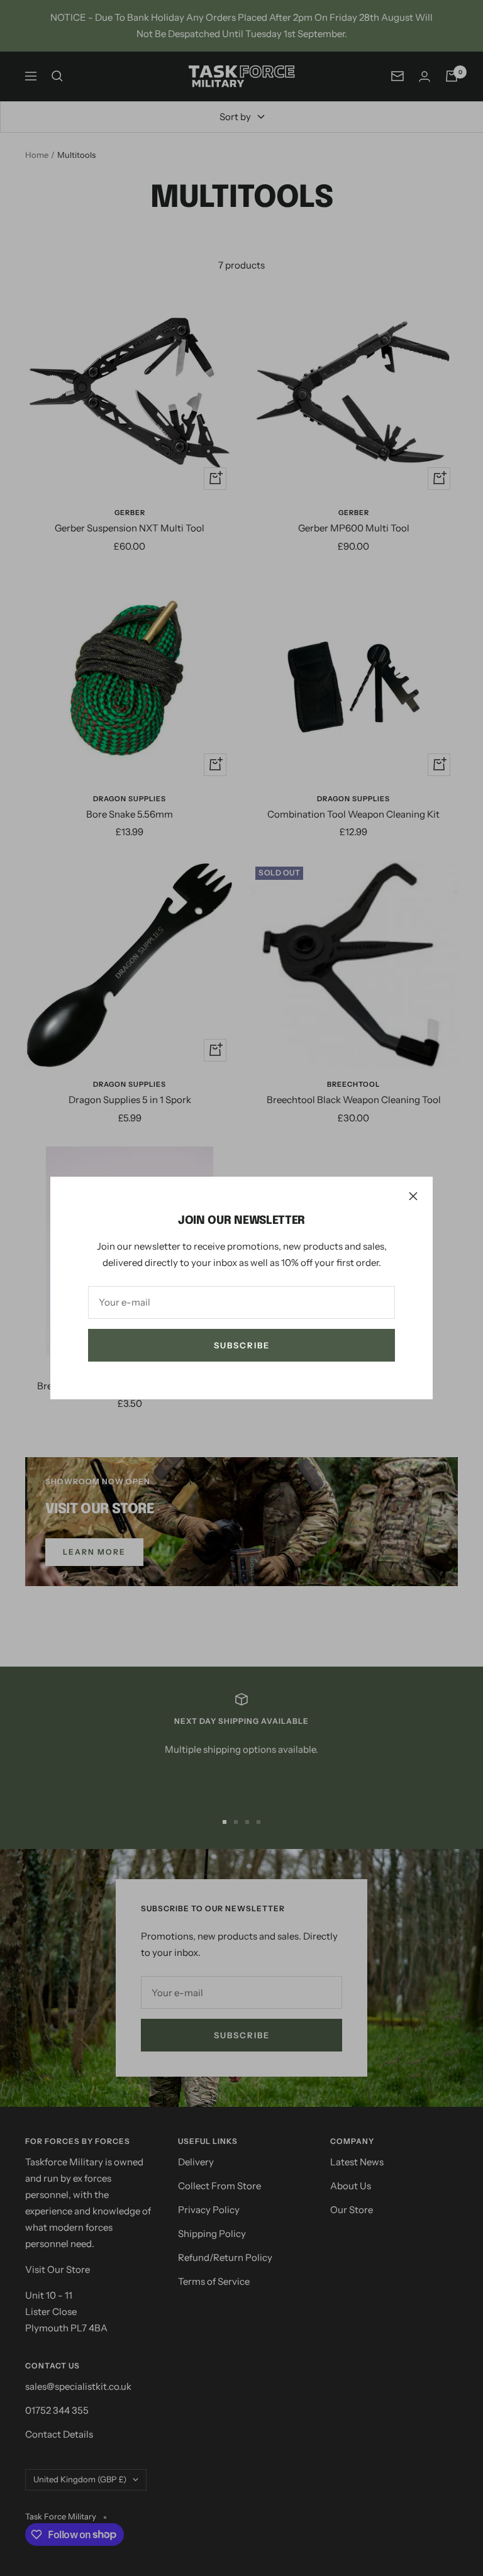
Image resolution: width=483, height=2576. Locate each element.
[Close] (413, 1196)
